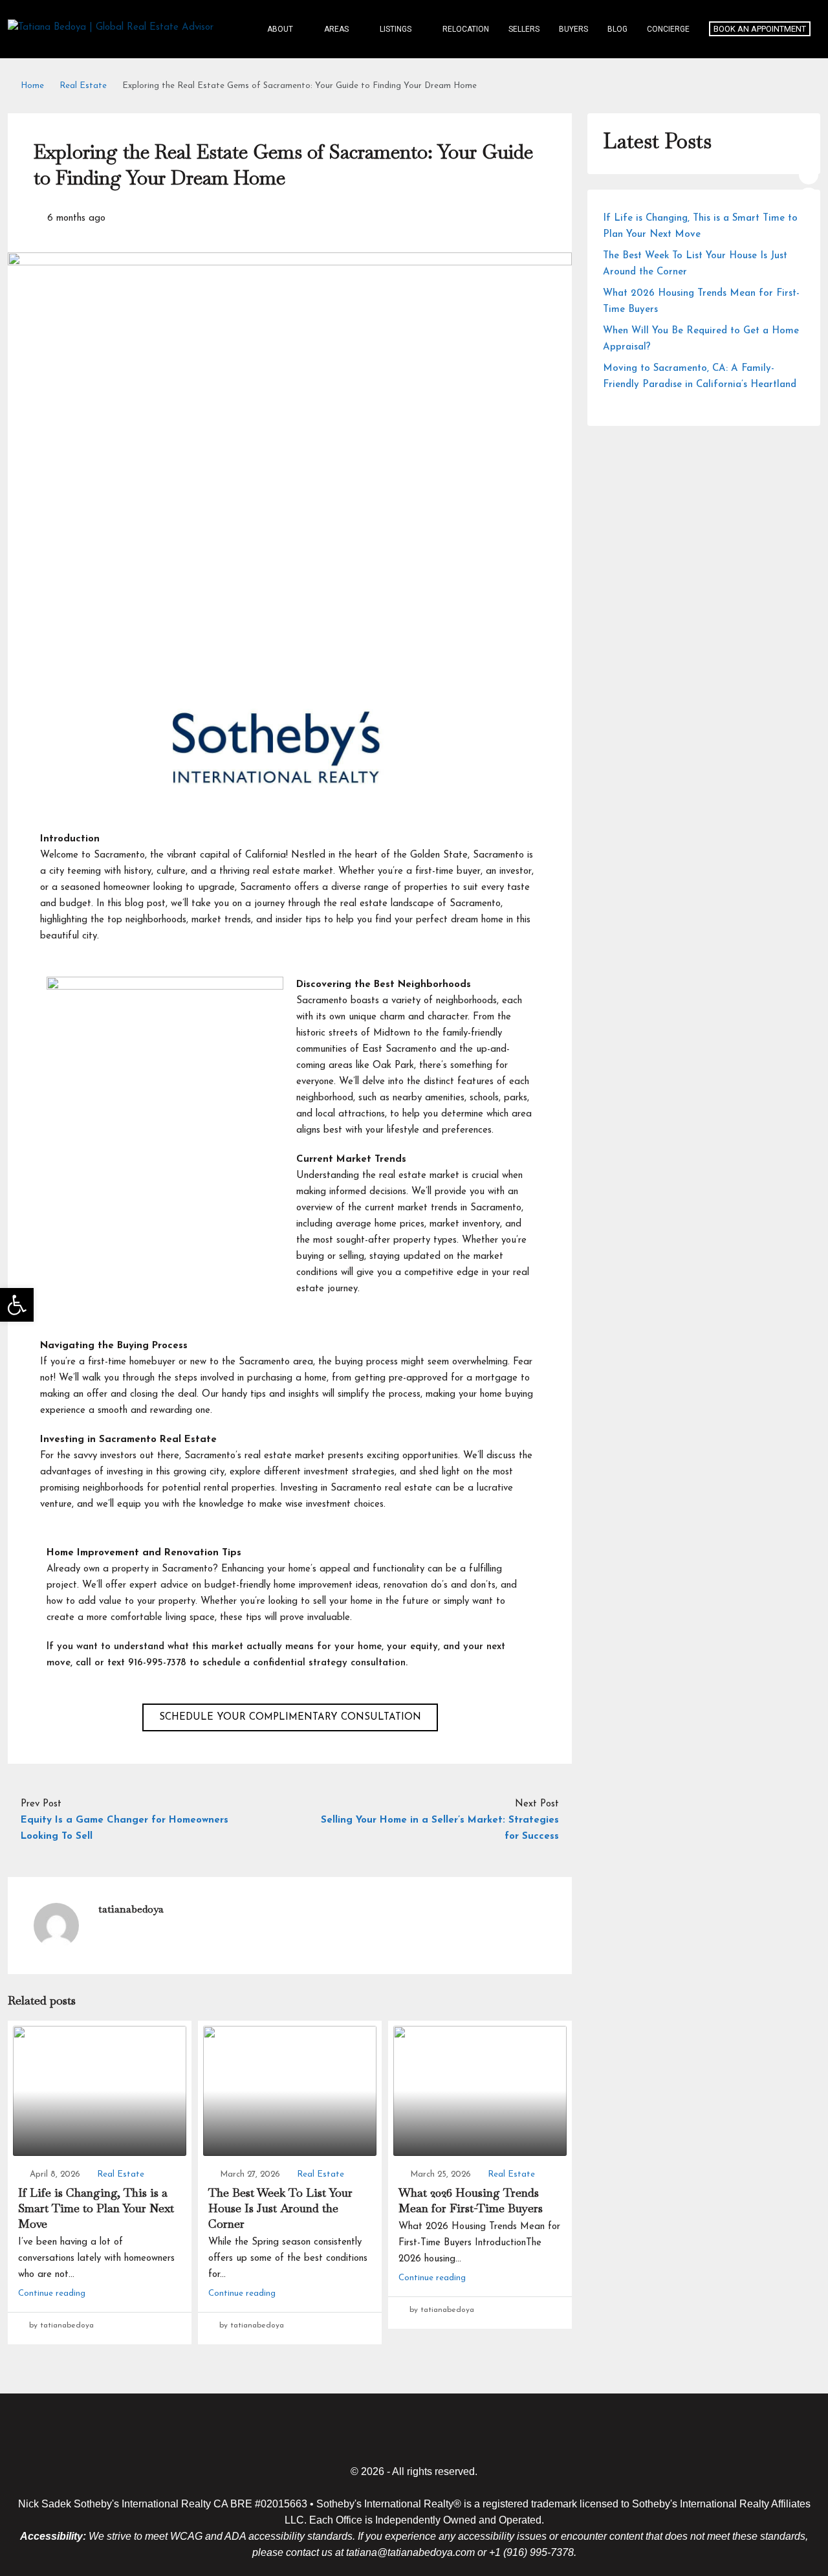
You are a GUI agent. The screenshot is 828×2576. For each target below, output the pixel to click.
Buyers (573, 29)
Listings (396, 29)
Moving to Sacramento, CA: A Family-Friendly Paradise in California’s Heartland (700, 377)
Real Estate (83, 86)
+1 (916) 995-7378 (531, 2552)
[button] (17, 1305)
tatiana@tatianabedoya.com (410, 2552)
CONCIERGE (668, 29)
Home (32, 86)
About (280, 29)
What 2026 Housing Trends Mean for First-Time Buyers (471, 2200)
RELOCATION (466, 29)
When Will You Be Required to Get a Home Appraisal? (701, 339)
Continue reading (52, 2293)
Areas (336, 29)
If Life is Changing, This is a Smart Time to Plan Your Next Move (96, 2208)
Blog (617, 29)
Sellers (524, 29)
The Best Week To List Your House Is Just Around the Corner (280, 2208)
